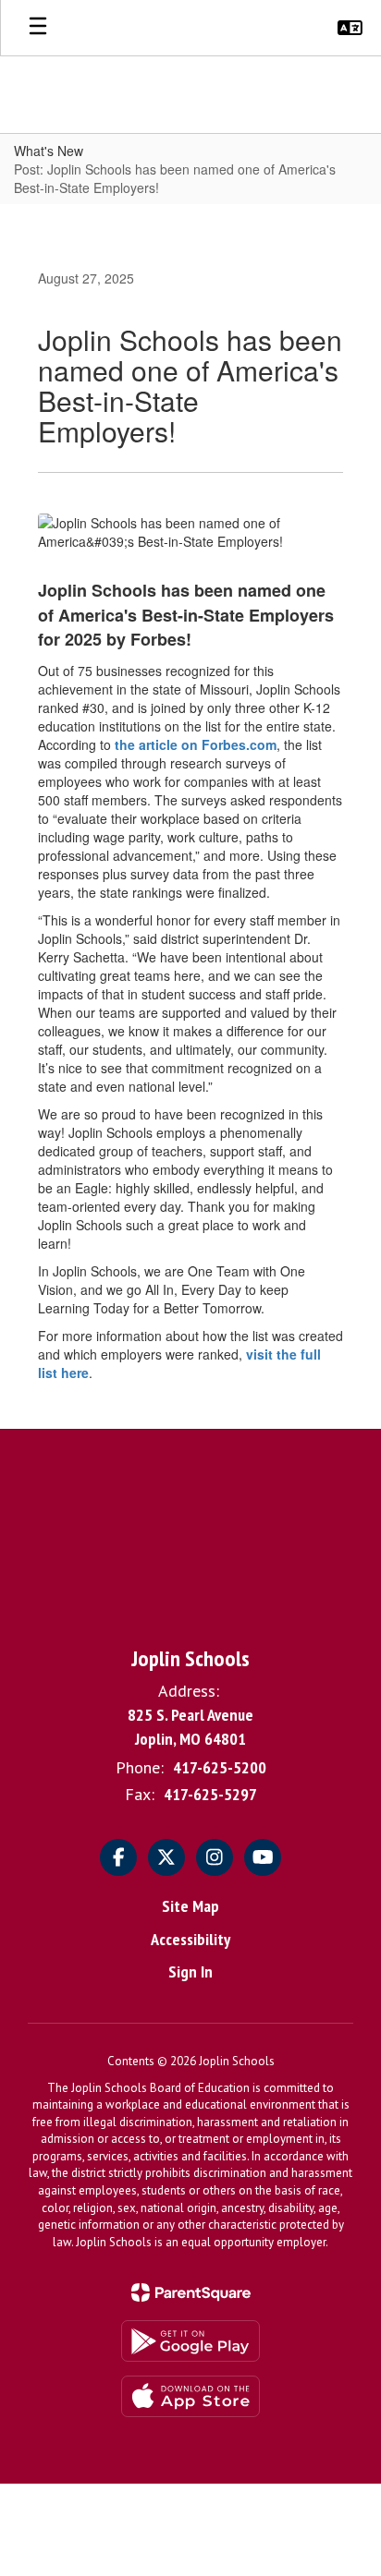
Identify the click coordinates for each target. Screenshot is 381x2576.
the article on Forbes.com (196, 744)
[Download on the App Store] (190, 2396)
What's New (49, 151)
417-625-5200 (220, 1767)
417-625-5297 (210, 1794)
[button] (350, 28)
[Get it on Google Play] (190, 2341)
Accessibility (190, 1939)
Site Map (190, 1906)
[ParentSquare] (191, 2292)
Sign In (190, 1971)
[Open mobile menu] (38, 28)
